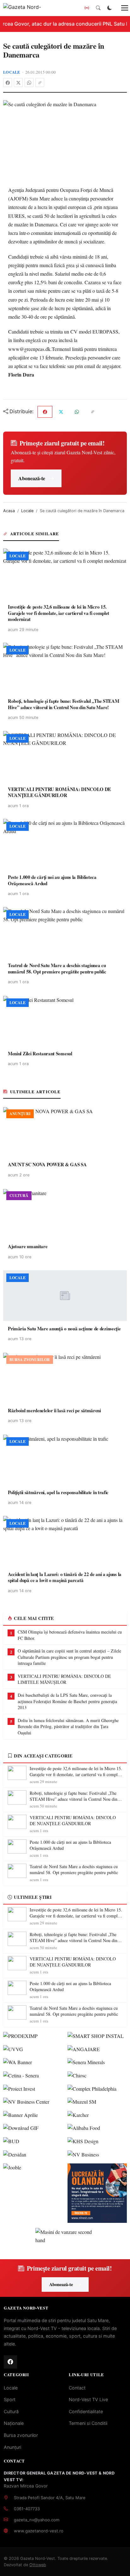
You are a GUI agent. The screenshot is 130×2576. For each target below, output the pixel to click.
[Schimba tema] (109, 8)
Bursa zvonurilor (21, 2435)
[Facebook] (8, 83)
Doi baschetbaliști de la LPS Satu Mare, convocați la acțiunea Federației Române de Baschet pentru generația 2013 (67, 1701)
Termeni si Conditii (88, 2423)
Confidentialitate (86, 2411)
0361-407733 (27, 2509)
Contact (77, 2388)
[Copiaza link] (40, 83)
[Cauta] (98, 8)
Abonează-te (32, 478)
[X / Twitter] (18, 83)
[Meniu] (121, 8)
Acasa (9, 511)
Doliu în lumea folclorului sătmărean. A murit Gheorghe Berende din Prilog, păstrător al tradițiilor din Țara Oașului (68, 1727)
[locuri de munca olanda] (97, 2193)
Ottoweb (38, 2565)
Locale (12, 72)
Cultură (11, 2411)
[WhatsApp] (29, 83)
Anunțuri (12, 2447)
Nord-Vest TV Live (88, 2399)
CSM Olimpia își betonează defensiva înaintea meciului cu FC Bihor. (70, 1635)
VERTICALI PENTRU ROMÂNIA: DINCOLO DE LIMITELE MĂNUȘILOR (64, 1679)
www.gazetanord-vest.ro (39, 2531)
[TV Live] (87, 8)
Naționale (14, 2423)
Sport (10, 2399)
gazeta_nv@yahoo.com (37, 2520)
